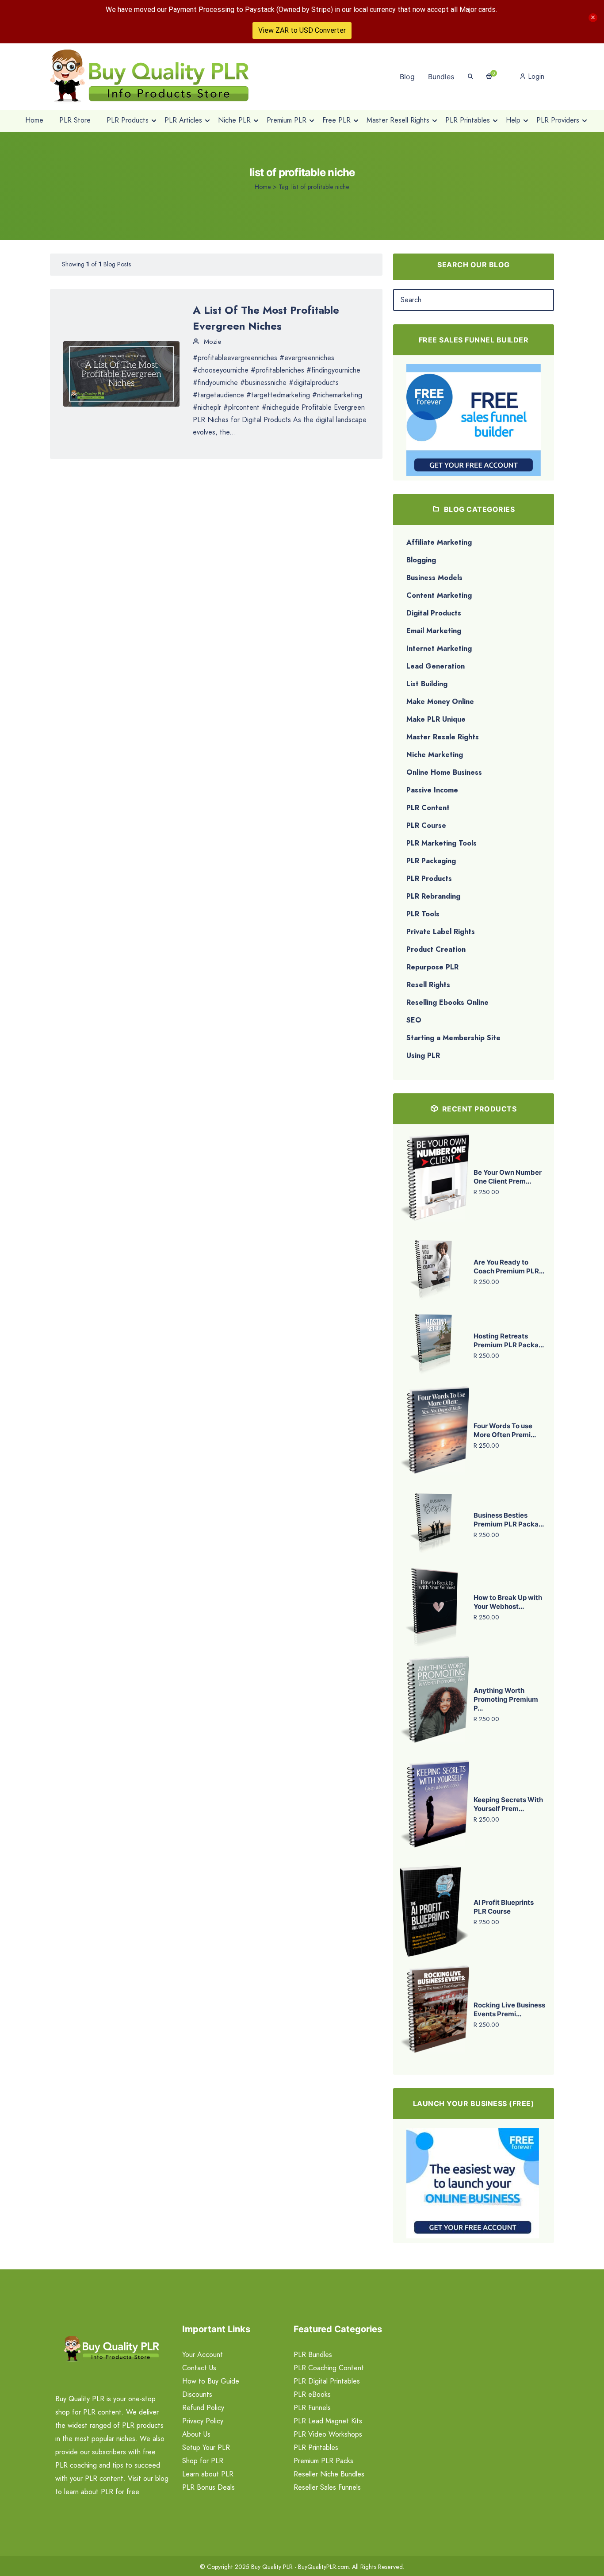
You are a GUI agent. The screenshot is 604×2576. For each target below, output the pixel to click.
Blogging (421, 560)
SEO (414, 1020)
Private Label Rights (441, 932)
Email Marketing (434, 631)
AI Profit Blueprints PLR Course (504, 1907)
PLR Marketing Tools (442, 843)
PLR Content (428, 808)
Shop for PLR (203, 2461)
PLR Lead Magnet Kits (328, 2421)
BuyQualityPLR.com (323, 2567)
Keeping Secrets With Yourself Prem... (508, 1804)
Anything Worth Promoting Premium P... (506, 1699)
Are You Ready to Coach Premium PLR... (509, 1267)
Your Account (203, 2355)
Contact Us (199, 2368)
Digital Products (434, 613)
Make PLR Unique (436, 719)
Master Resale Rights (443, 737)
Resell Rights (428, 985)
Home (263, 187)
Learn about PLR (208, 2474)
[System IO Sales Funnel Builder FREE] (474, 419)
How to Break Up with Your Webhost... (508, 1602)
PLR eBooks (312, 2394)
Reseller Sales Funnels (327, 2487)
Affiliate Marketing (439, 542)
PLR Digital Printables (327, 2381)
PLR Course (426, 825)
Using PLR (423, 1055)
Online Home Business (444, 772)
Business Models (434, 578)
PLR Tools (423, 914)
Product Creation (436, 949)
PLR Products (429, 879)
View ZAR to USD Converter (302, 30)
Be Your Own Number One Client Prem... (508, 1177)
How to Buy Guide (211, 2381)
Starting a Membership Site (453, 1038)
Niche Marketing (435, 755)
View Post (122, 373)
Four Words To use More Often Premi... (505, 1430)
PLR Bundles (313, 2355)
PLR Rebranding (433, 896)
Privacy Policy (203, 2421)
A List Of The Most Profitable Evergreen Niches (266, 318)
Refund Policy (203, 2408)
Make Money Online (440, 702)
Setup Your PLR (206, 2447)
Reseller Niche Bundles (329, 2474)
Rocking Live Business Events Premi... (509, 2009)
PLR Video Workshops (328, 2434)
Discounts (197, 2394)
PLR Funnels (312, 2408)
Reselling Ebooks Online (447, 1002)
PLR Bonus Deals (208, 2487)
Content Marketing (439, 595)
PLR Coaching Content (329, 2368)
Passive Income (432, 790)
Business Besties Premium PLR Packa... (509, 1520)
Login (535, 76)
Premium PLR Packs (323, 2461)
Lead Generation (436, 666)
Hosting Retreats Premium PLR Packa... (509, 1340)
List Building (427, 684)
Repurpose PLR (432, 967)
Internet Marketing (439, 648)
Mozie (212, 342)
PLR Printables (316, 2447)
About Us (196, 2434)
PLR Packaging (431, 861)
